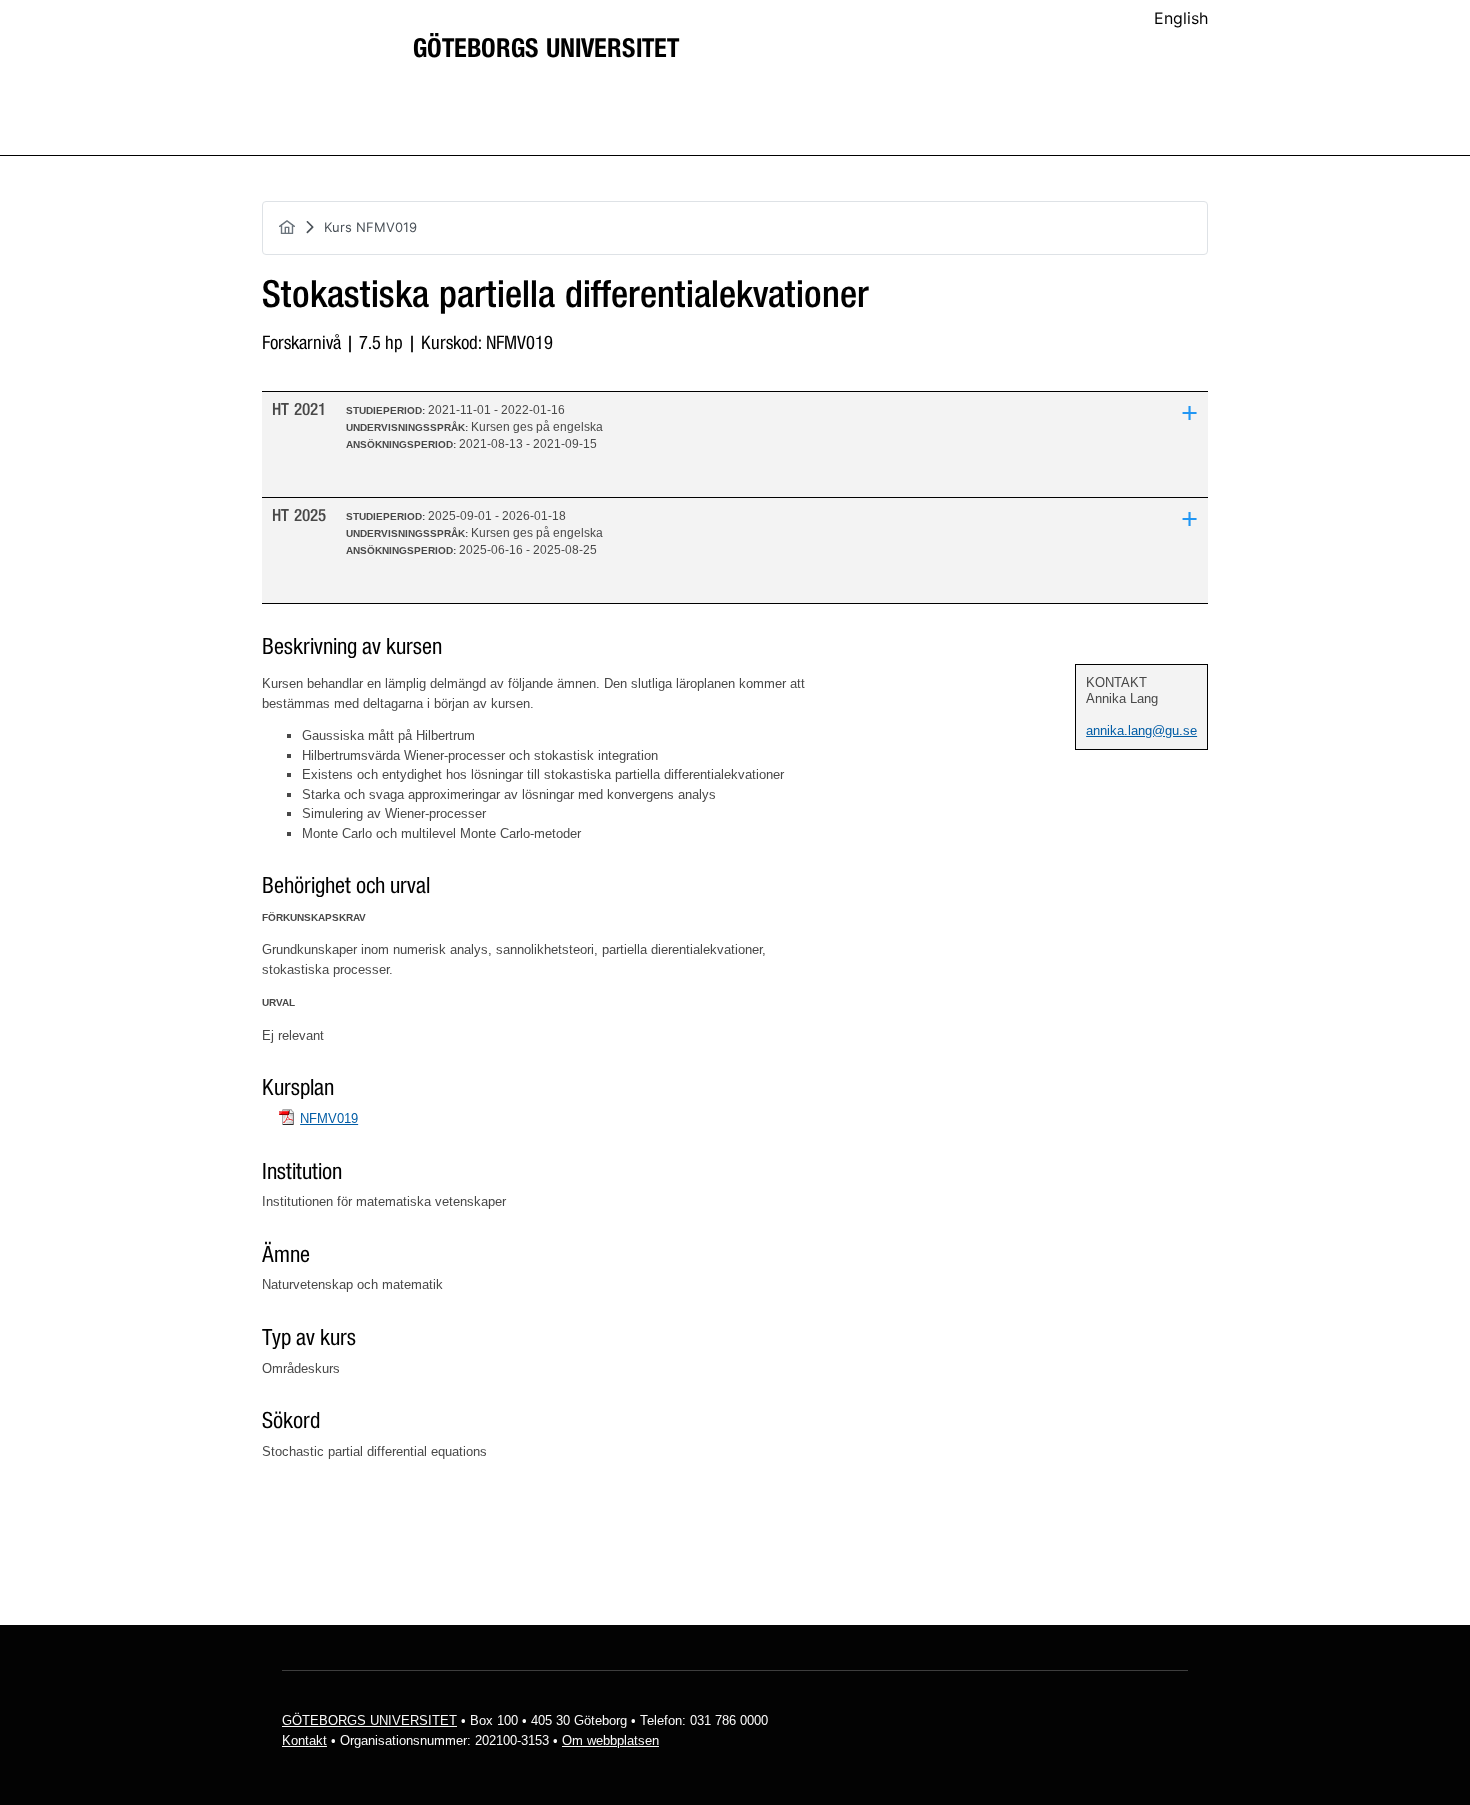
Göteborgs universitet (546, 49)
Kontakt (304, 1740)
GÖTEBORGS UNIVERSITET (369, 1720)
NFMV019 (329, 1118)
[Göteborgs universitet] (325, 64)
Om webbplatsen (610, 1740)
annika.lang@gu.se (1141, 730)
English (1181, 18)
